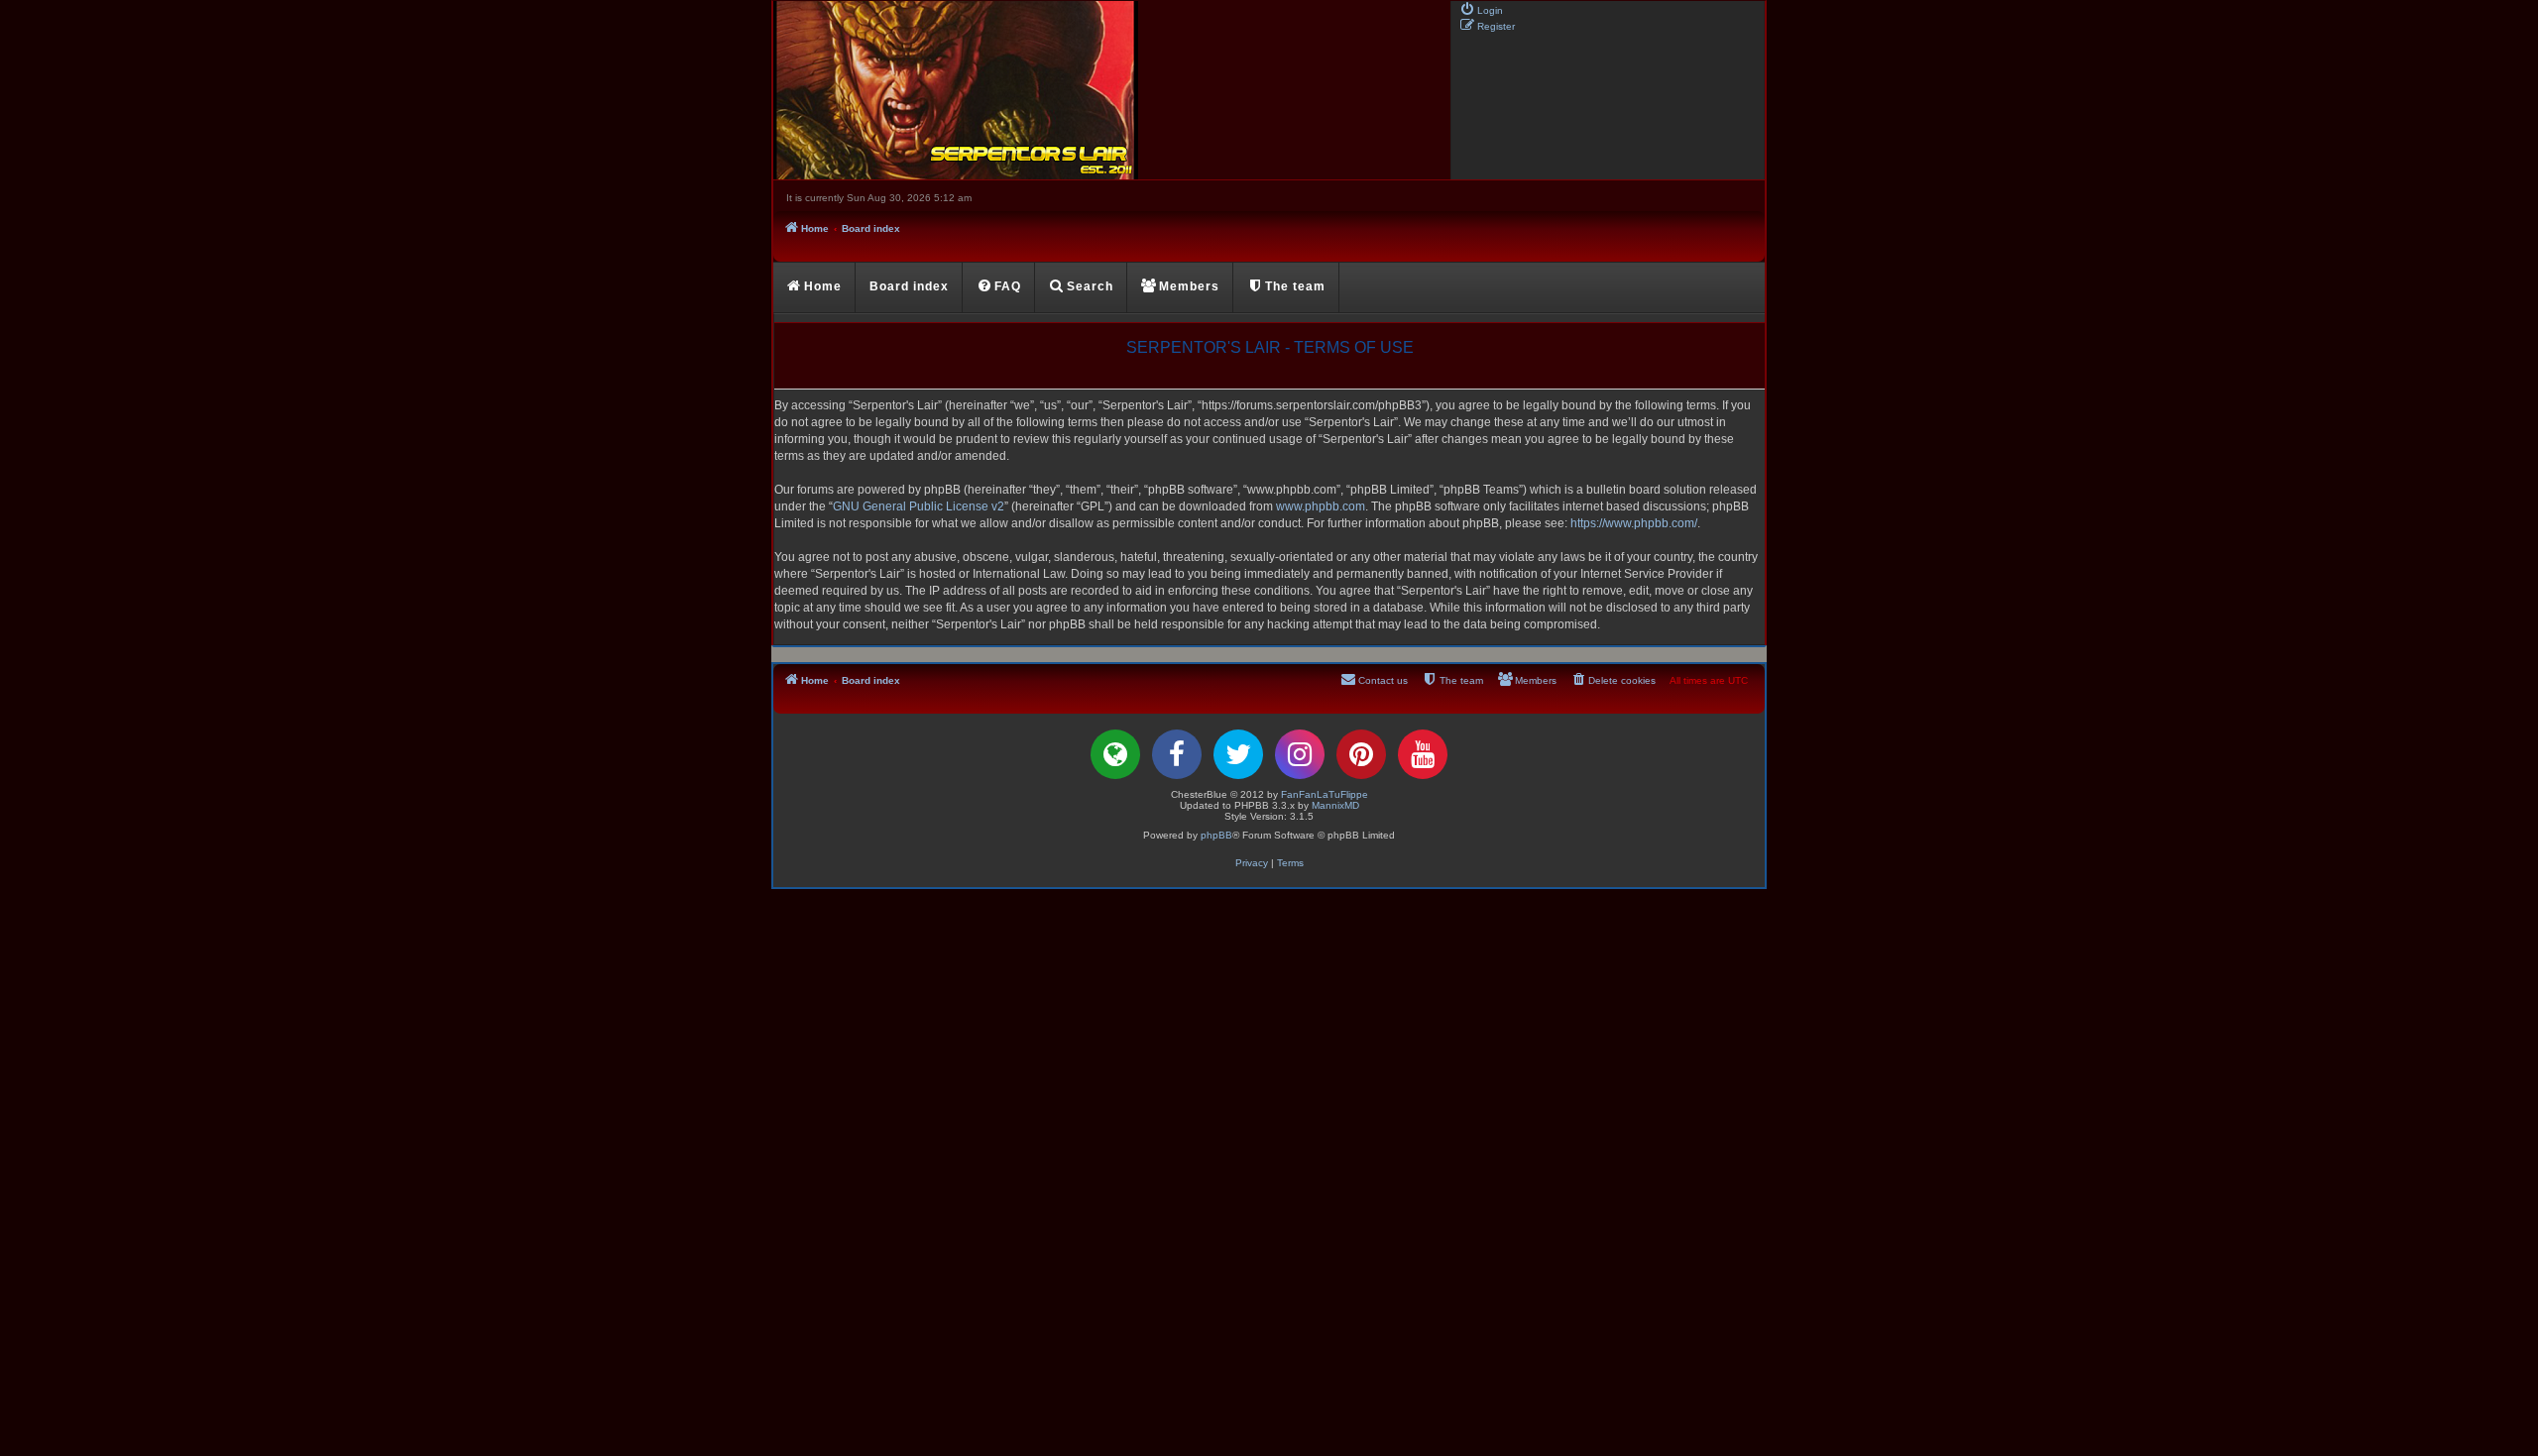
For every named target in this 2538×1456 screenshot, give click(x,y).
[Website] (1115, 754)
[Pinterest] (1361, 754)
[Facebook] (1177, 754)
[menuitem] (1481, 9)
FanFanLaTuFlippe (1325, 794)
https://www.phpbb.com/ (1634, 523)
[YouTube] (1423, 754)
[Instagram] (1300, 754)
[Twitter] (1238, 754)
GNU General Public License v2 (919, 506)
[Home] (1110, 90)
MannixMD (1335, 805)
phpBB (1216, 835)
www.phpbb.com (1321, 506)
